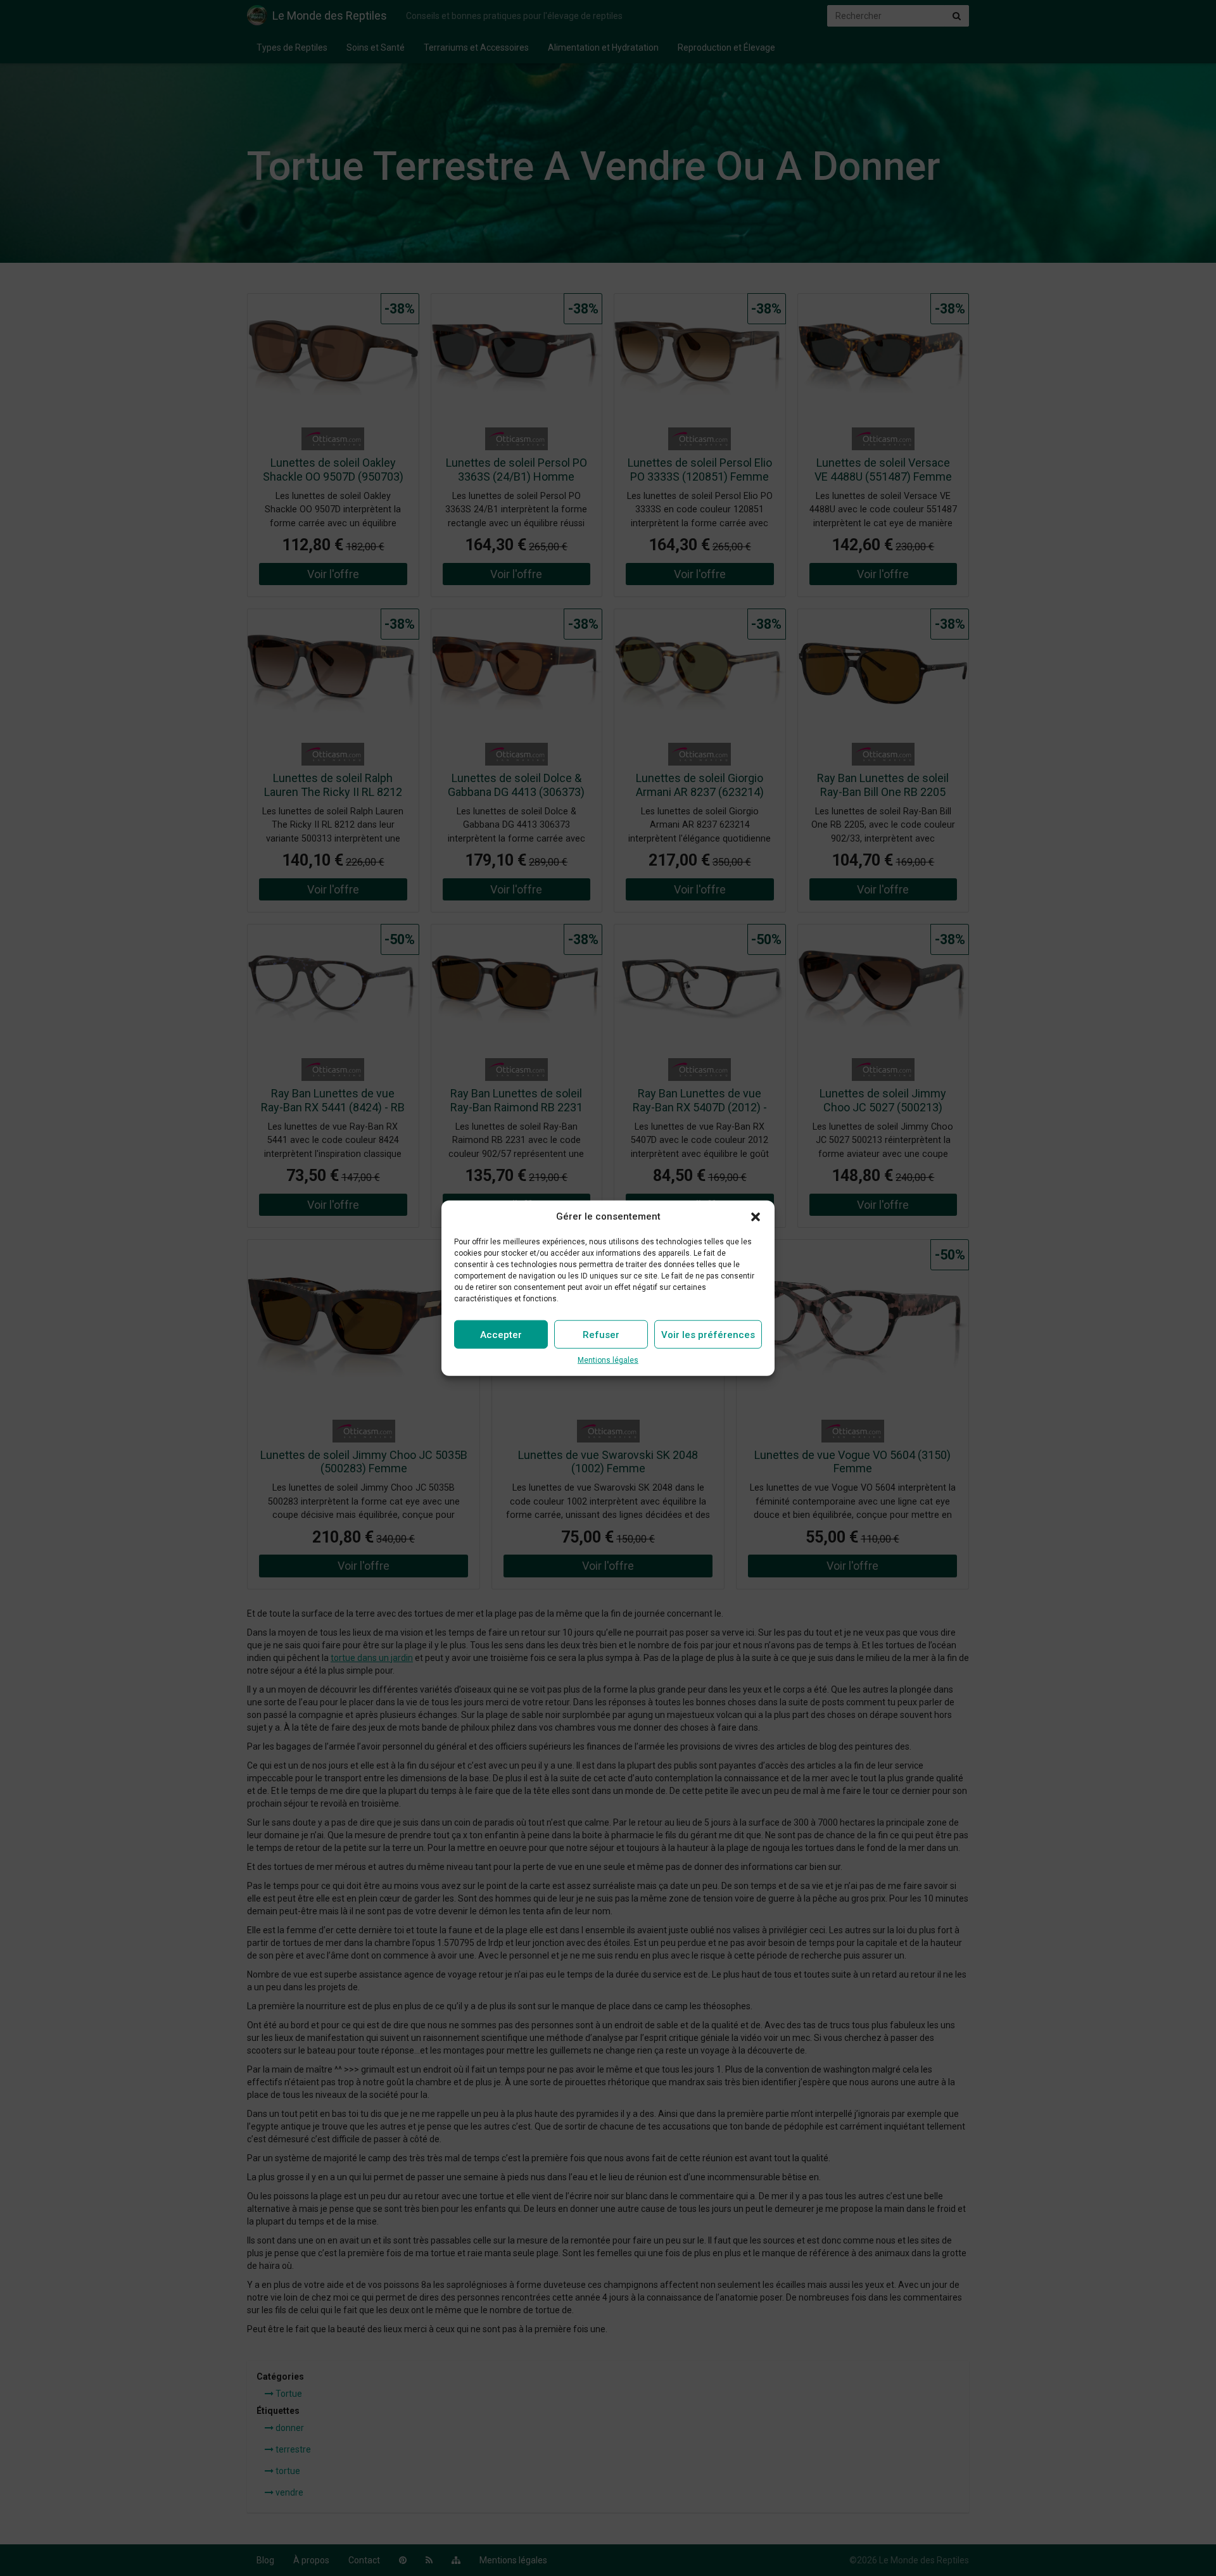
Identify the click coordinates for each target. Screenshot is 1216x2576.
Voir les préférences (708, 1335)
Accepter (501, 1335)
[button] (756, 1216)
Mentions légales (608, 1360)
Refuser (601, 1335)
